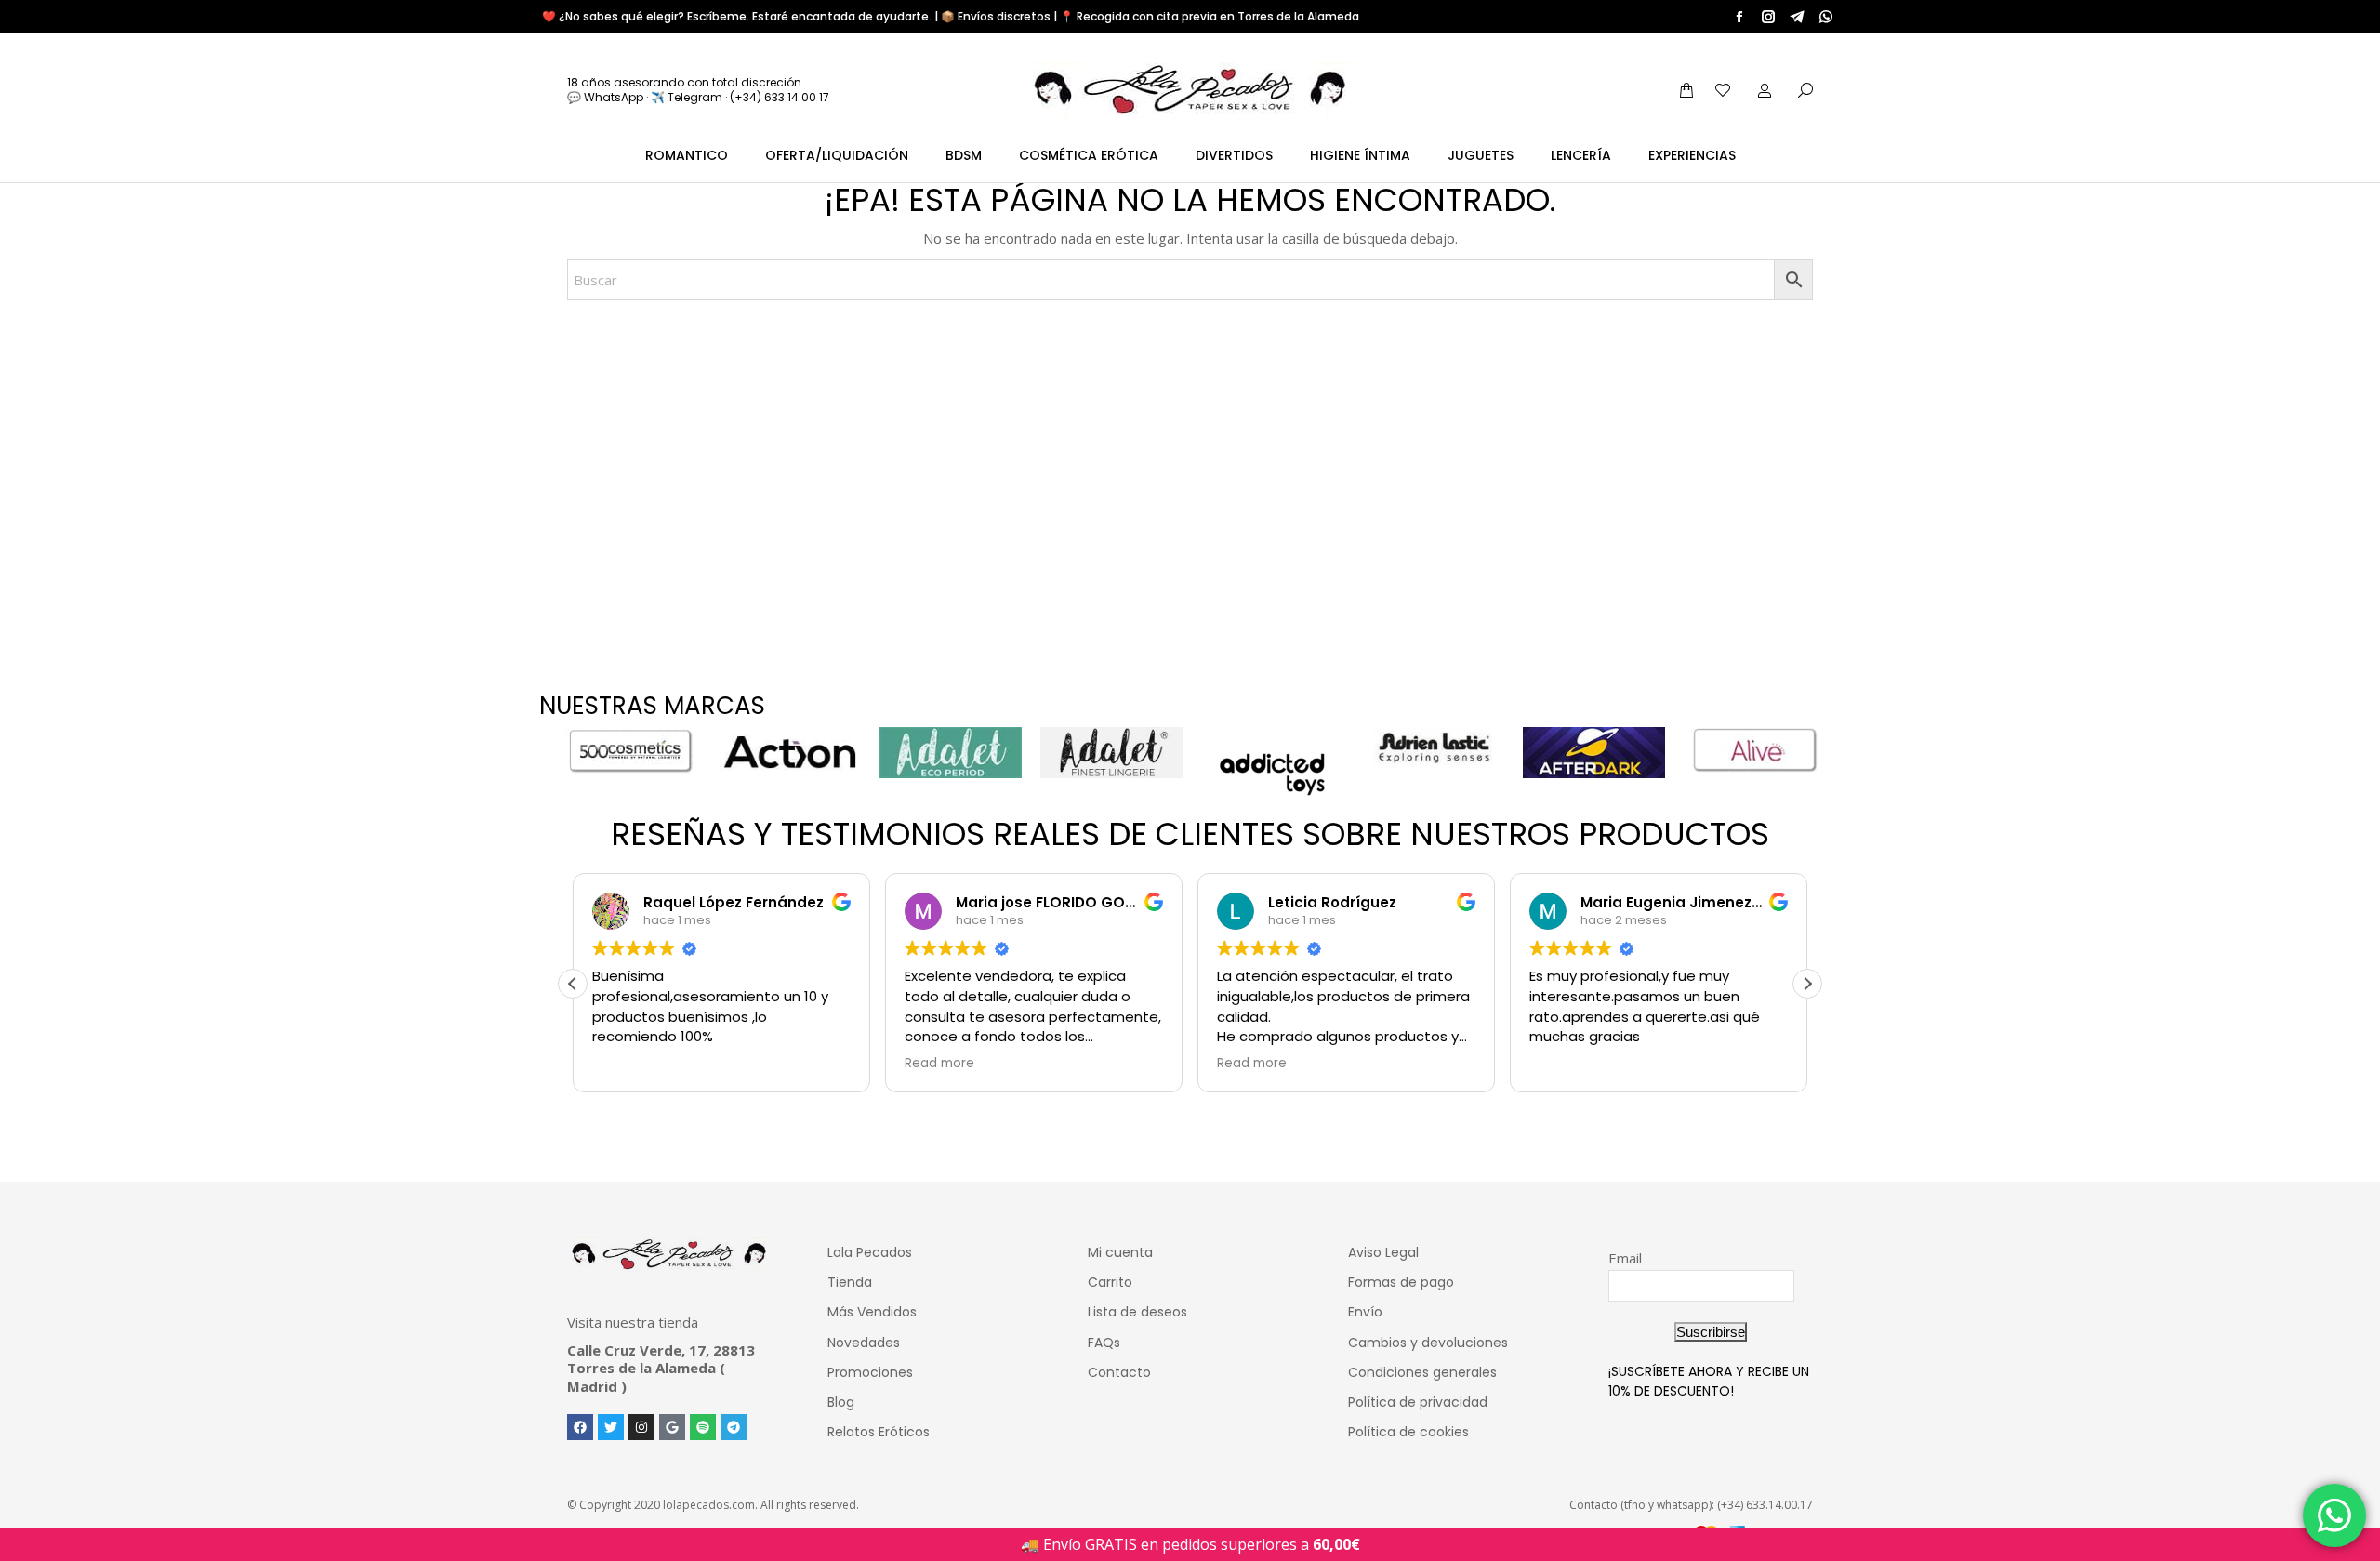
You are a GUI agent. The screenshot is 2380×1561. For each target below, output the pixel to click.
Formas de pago (1401, 1282)
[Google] (672, 1427)
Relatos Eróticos (879, 1432)
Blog (841, 1402)
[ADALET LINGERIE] (1111, 753)
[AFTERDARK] (1594, 753)
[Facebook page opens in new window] (1739, 17)
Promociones (870, 1372)
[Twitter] (611, 1427)
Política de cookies (1408, 1432)
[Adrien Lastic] (1433, 748)
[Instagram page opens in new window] (1768, 17)
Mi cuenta (1120, 1252)
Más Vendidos (872, 1312)
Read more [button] (939, 1064)
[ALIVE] (1755, 750)
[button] (1807, 984)
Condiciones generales (1422, 1372)
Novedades (864, 1343)
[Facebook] (580, 1427)
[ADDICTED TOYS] (1272, 774)
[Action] (790, 753)
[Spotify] (703, 1427)
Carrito (1110, 1282)
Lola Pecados (870, 1252)
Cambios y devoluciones (1428, 1343)
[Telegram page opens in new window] (1797, 17)
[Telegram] (734, 1427)
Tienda (850, 1282)
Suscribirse (1711, 1332)
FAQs (1104, 1343)
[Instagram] (641, 1427)
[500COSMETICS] (629, 750)
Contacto (1119, 1372)
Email (1625, 1258)
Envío (1365, 1312)
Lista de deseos (1137, 1312)
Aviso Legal (1383, 1252)
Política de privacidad (1418, 1402)
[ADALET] (951, 753)
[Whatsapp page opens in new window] (1826, 17)
